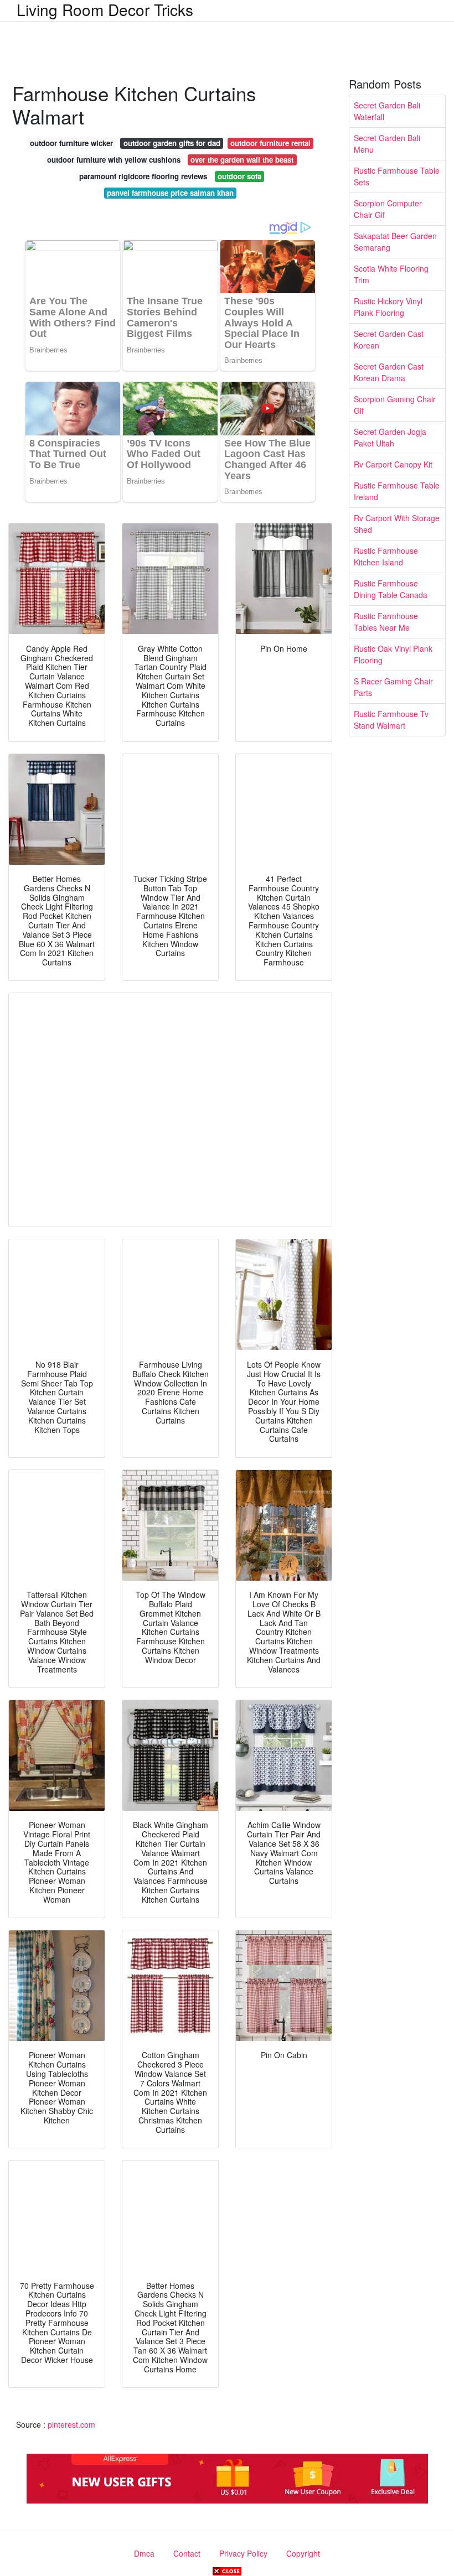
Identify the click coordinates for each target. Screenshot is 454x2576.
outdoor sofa (239, 176)
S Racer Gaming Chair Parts (393, 687)
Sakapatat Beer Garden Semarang (395, 242)
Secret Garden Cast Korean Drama (389, 372)
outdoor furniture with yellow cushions (114, 160)
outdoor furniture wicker (71, 143)
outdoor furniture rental (270, 143)
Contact (187, 2553)
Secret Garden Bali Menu (387, 144)
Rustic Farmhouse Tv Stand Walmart (391, 720)
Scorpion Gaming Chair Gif (395, 405)
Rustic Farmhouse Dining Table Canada (391, 589)
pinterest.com (71, 2424)
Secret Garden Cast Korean (389, 339)
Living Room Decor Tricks (105, 9)
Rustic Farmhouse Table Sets (397, 176)
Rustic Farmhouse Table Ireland (397, 491)
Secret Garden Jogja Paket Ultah (390, 437)
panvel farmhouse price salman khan (170, 193)
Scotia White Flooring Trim (391, 274)
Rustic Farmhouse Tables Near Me (386, 622)
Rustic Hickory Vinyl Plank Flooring (388, 307)
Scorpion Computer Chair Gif (388, 209)
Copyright (303, 2553)
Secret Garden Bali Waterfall (387, 111)
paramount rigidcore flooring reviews (143, 176)
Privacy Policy (243, 2553)
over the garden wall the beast (242, 160)
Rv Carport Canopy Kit (393, 464)
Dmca (144, 2553)
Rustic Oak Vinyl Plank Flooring (393, 654)
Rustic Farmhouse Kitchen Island (386, 556)
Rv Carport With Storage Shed (397, 524)
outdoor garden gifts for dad (172, 143)
